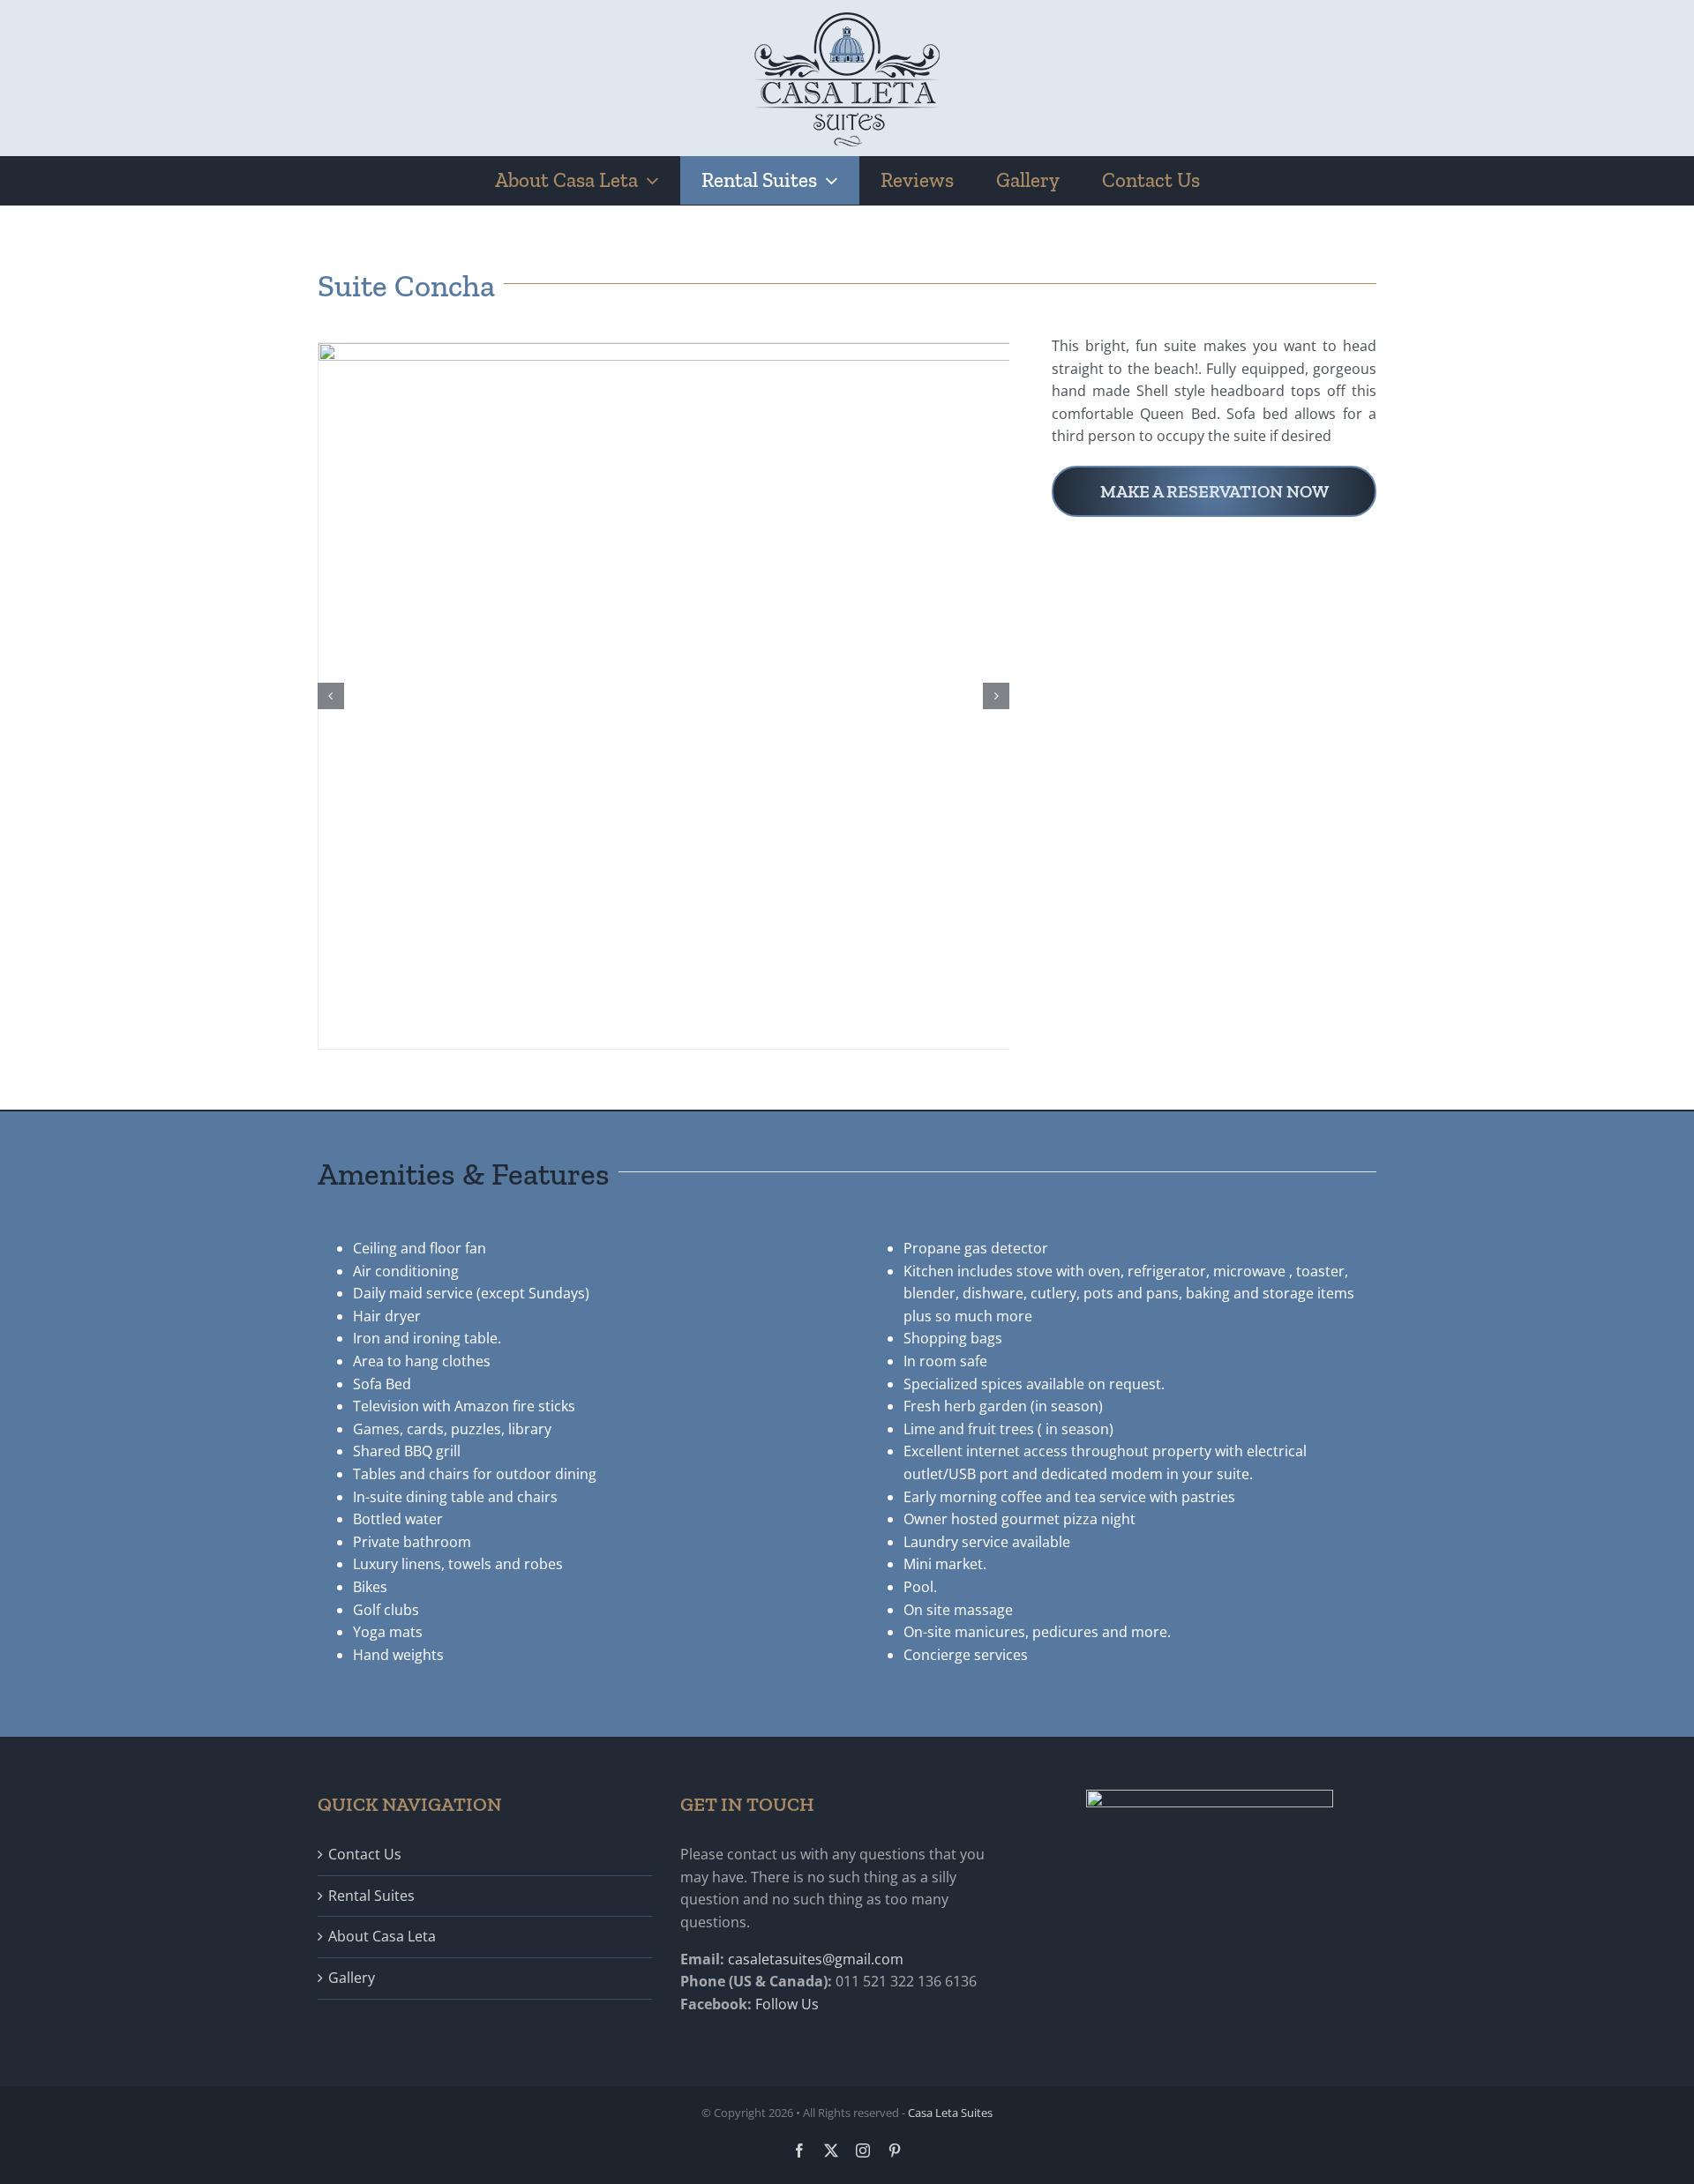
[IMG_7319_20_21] (848, 353)
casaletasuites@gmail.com (816, 1959)
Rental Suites (371, 1896)
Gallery (352, 1978)
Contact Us (365, 1854)
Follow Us (787, 2004)
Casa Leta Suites (950, 2113)
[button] (331, 696)
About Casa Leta (382, 1936)
